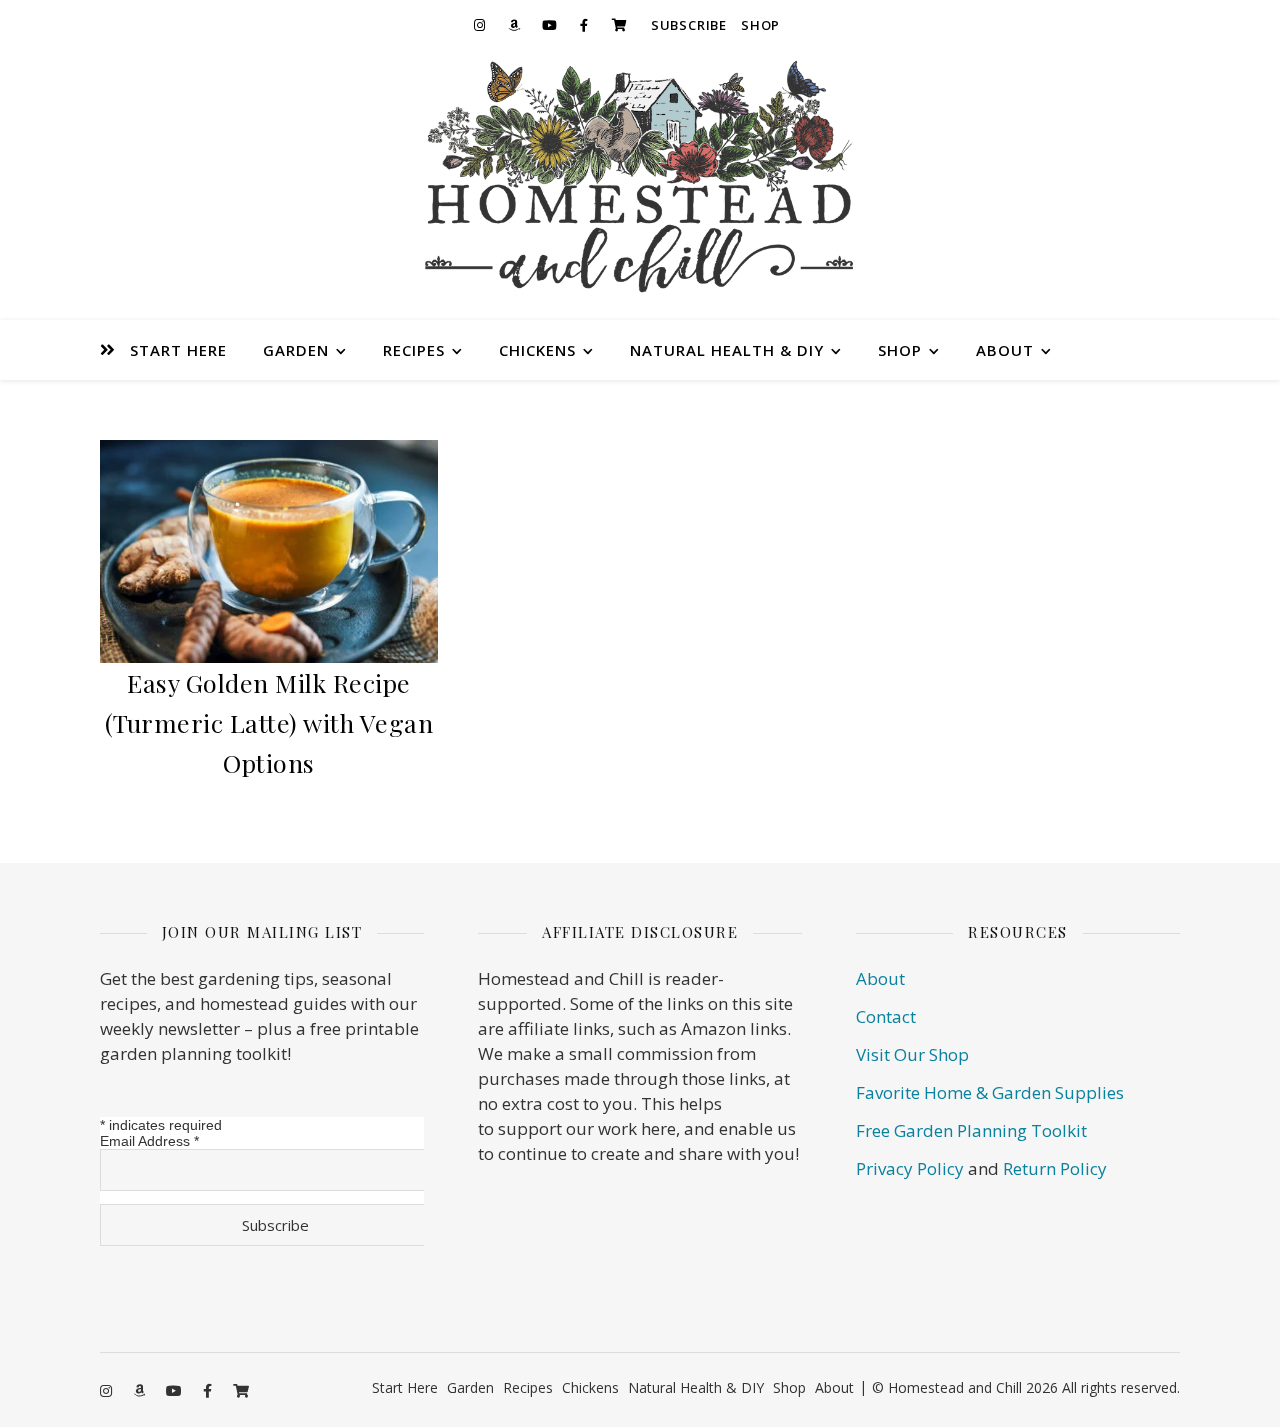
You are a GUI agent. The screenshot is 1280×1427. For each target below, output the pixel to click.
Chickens (537, 350)
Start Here (178, 350)
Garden (296, 350)
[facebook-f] (584, 25)
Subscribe (689, 25)
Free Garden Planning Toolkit (971, 1130)
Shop (760, 25)
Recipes (414, 350)
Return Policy (1055, 1168)
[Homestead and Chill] (640, 185)
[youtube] (549, 25)
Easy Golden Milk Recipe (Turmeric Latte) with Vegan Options (269, 722)
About (1005, 350)
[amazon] (514, 25)
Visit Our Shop (912, 1054)
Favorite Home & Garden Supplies (990, 1092)
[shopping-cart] (619, 25)
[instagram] (479, 25)
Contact (886, 1016)
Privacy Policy (910, 1168)
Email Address (149, 1141)
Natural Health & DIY (727, 350)
